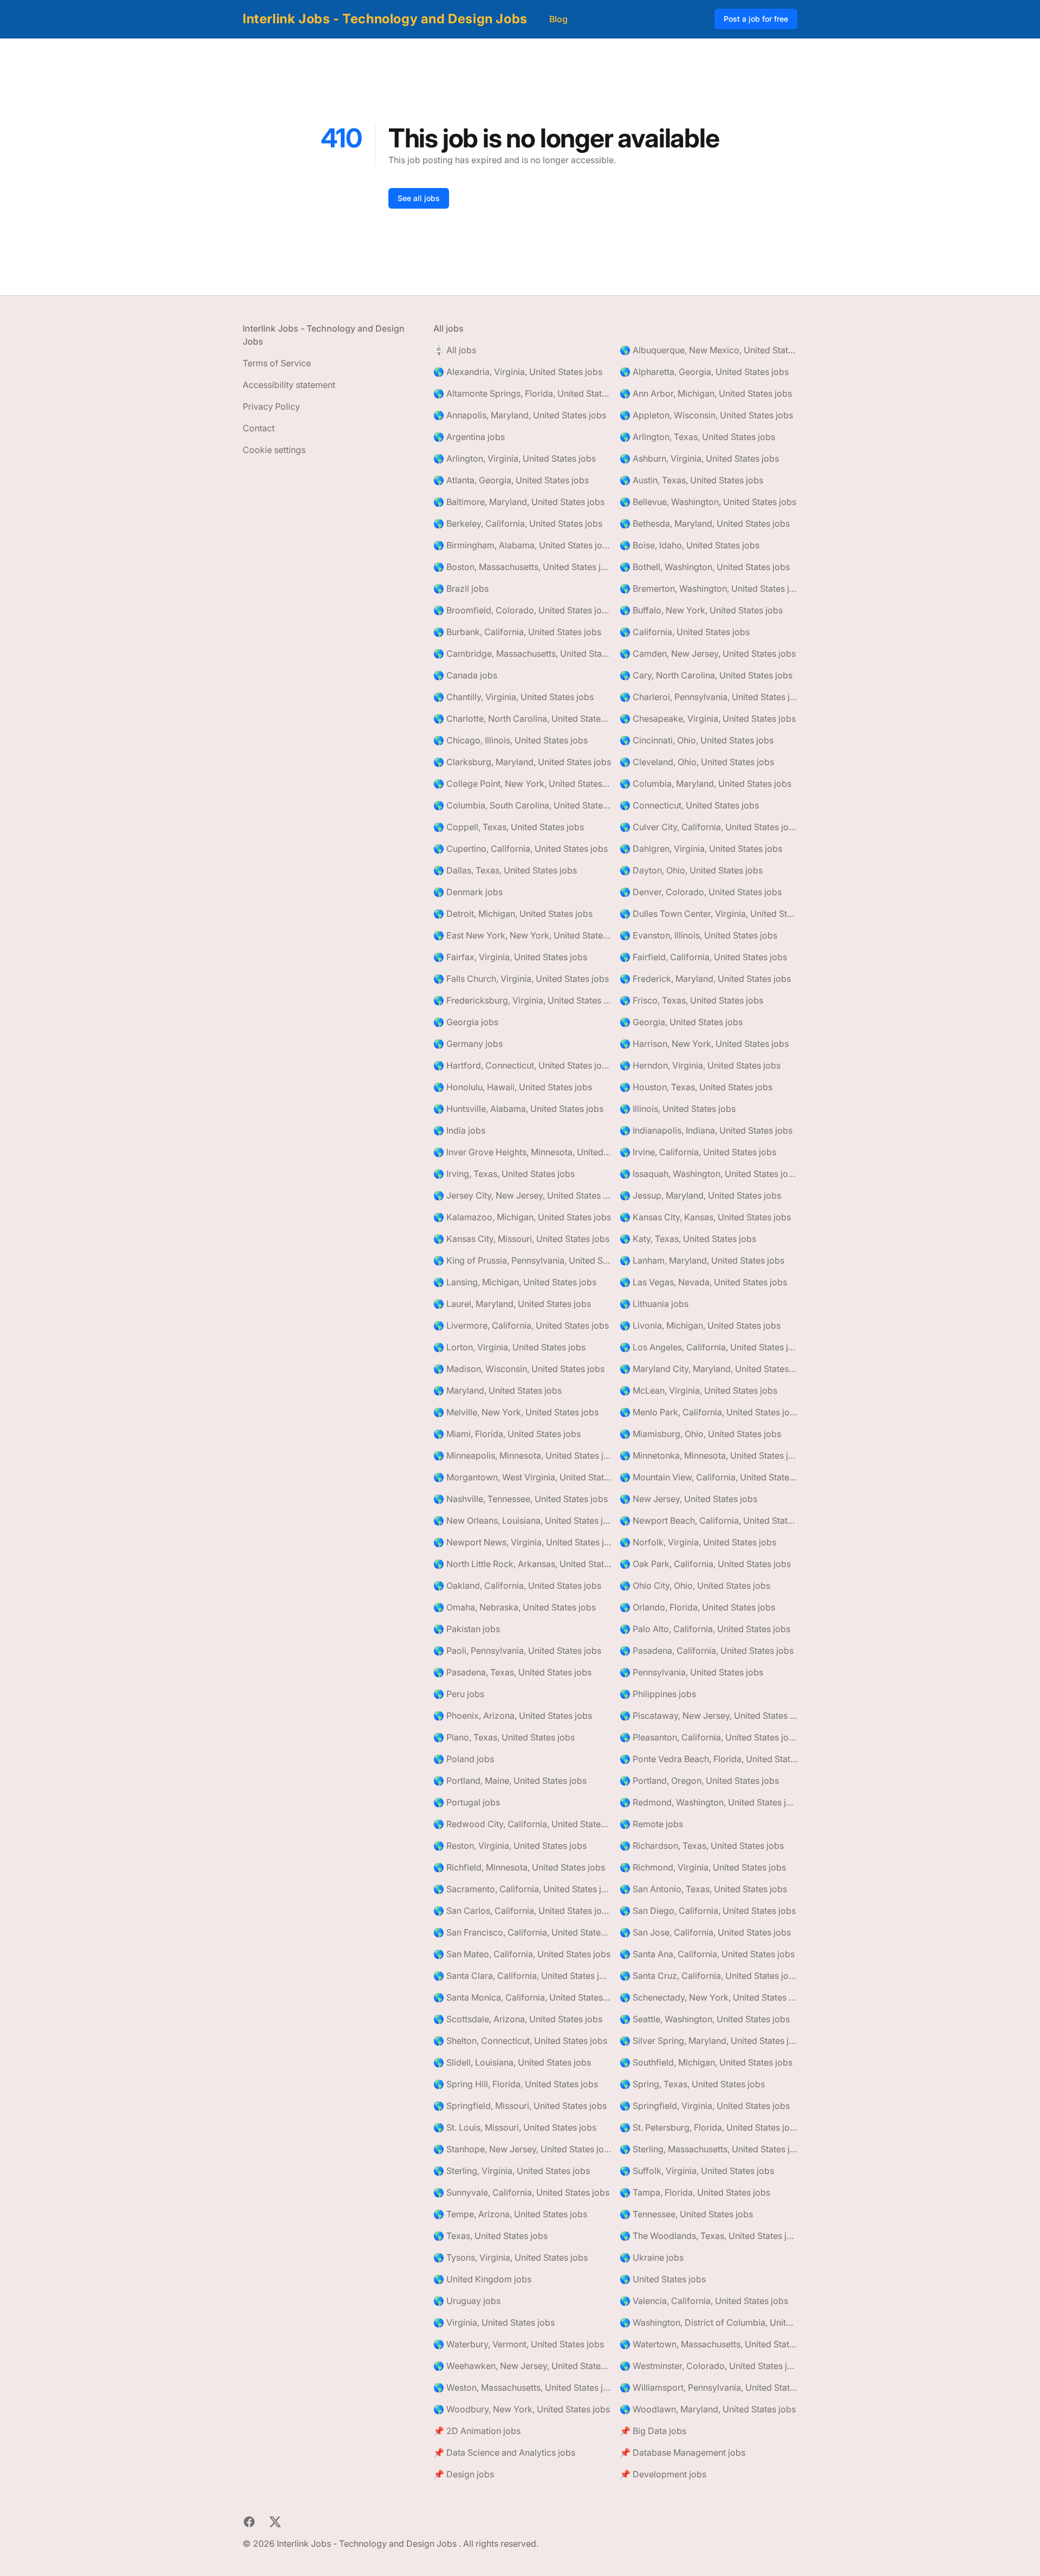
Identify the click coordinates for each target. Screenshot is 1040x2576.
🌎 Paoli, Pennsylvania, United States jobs (517, 1651)
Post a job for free (756, 19)
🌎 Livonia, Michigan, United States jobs (700, 1325)
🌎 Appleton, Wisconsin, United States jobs (706, 415)
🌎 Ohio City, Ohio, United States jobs (695, 1585)
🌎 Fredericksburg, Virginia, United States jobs (522, 1000)
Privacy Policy (271, 406)
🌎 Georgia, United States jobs (681, 1022)
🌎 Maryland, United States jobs (498, 1390)
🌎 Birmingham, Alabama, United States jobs (522, 545)
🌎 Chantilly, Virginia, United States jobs (513, 697)
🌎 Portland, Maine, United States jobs (510, 1781)
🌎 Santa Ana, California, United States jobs (707, 1954)
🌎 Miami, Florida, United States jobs (507, 1434)
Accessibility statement (289, 385)
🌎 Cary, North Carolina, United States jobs (706, 675)
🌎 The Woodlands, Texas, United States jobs (708, 2236)
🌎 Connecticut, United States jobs (689, 805)
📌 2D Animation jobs (477, 2431)
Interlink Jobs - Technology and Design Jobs (385, 19)
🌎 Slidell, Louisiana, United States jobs (512, 2062)
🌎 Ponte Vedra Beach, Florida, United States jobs (708, 1759)
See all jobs (419, 198)
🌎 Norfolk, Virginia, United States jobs (698, 1542)
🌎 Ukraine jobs (652, 2257)
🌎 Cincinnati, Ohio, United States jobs (697, 740)
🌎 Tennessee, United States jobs (686, 2214)
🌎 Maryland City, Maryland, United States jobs (708, 1369)
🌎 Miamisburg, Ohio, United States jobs (700, 1434)
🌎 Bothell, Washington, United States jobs (705, 567)
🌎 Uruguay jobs (467, 2301)
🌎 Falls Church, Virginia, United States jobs (521, 979)
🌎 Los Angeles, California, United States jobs (708, 1347)
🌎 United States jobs (663, 2279)
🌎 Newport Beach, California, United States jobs (708, 1520)
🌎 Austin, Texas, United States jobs (691, 480)
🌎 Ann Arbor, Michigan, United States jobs (706, 393)
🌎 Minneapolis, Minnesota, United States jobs (522, 1455)
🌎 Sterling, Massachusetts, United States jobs (708, 2149)
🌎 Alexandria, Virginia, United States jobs (518, 372)
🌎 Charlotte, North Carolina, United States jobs (522, 719)
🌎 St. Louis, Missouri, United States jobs (515, 2127)
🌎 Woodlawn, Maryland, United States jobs (708, 2409)
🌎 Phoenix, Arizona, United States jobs (513, 1716)
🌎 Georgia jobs (466, 1022)
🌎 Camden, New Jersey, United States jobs (708, 653)
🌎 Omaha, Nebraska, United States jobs (515, 1607)
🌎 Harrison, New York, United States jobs (704, 1044)
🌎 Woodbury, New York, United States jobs (522, 2409)
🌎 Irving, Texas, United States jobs (504, 1174)
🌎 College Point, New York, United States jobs (522, 784)
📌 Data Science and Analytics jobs (504, 2452)
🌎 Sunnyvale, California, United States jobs (521, 2192)
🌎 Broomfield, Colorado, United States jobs (522, 610)
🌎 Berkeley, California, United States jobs (518, 523)
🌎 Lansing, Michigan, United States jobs (515, 1282)
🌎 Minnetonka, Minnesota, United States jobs (708, 1455)
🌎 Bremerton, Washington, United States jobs (708, 588)
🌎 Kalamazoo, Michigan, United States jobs (522, 1217)
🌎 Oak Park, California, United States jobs (705, 1564)
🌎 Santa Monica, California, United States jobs (522, 1997)
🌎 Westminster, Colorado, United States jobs (708, 2366)
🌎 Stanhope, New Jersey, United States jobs (522, 2149)
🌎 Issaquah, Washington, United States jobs (708, 1174)
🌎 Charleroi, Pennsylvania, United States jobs (708, 697)
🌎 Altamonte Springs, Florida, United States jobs (522, 393)
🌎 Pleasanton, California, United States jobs (708, 1737)
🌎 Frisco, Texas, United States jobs (691, 1000)
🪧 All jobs (455, 350)
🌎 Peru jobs (459, 1694)
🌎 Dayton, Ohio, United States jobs (691, 870)
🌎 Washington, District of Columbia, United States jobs (708, 2322)
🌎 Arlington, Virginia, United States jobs (515, 458)
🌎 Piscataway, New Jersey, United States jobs (708, 1716)
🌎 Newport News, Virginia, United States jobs (522, 1542)
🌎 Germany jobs (468, 1044)
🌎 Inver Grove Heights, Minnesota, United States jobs (522, 1152)
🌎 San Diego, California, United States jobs (708, 1911)
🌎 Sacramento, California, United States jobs (522, 1889)
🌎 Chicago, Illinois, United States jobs (511, 740)
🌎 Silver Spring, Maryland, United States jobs (708, 2041)
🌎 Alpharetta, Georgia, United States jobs (704, 372)
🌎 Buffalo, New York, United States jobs (701, 610)
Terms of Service (277, 363)
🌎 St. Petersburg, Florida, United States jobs (708, 2127)
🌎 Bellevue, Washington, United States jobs (708, 502)
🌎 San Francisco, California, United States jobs (522, 1932)
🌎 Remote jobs (651, 1824)
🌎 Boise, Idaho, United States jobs (690, 545)
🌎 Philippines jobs (658, 1694)
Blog (558, 19)
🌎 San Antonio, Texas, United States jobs (703, 1889)
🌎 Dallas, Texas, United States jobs (505, 870)
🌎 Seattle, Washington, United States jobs (705, 2019)
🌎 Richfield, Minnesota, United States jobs (519, 1867)
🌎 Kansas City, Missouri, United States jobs (521, 1239)
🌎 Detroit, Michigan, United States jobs (513, 914)
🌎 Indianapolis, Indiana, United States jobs (706, 1130)
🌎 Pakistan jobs (467, 1629)
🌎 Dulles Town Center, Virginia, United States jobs (708, 914)
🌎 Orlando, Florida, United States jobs (697, 1607)
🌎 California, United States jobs (685, 632)
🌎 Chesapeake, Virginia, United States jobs (708, 719)
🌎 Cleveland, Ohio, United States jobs (697, 762)
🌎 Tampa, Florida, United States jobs (695, 2192)
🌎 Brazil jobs (461, 588)
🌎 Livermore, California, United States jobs (521, 1325)
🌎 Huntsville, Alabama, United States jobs (518, 1109)
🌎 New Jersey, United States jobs (688, 1499)
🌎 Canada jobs (465, 675)
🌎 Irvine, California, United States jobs (698, 1152)
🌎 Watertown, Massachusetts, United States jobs (708, 2344)
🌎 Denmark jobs (468, 892)
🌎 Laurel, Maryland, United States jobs (512, 1304)
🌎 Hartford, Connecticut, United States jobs (522, 1065)
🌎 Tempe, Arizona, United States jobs (510, 2214)
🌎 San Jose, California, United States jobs (705, 1932)
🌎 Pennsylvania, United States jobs (691, 1672)
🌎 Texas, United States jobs (490, 2236)
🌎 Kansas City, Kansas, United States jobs (705, 1217)
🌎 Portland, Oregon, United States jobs (699, 1781)
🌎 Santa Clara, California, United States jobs (522, 1976)
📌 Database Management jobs (682, 2452)
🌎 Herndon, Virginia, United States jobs (700, 1065)
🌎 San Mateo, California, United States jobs (522, 1954)
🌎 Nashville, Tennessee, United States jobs (521, 1499)
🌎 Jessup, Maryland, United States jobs (700, 1195)
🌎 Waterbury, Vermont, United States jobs (519, 2344)
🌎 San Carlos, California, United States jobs (522, 1911)
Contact (259, 428)
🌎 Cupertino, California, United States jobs (521, 849)
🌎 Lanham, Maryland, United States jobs (702, 1260)
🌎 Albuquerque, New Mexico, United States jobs (708, 350)
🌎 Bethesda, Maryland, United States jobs (705, 523)
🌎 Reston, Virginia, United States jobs (510, 1846)
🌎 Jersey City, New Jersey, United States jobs (522, 1195)
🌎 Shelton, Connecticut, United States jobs (520, 2041)
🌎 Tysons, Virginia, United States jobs (511, 2257)
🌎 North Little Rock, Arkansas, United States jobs (522, 1564)
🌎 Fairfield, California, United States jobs (703, 957)
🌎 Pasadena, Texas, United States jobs (512, 1672)
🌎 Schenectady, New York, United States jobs (708, 1997)
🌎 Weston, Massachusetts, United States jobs (522, 2387)
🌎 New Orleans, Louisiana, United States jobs (522, 1520)
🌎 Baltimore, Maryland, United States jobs (519, 502)
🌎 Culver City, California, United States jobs (708, 827)
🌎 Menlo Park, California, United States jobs (708, 1412)
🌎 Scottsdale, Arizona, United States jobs (518, 2019)
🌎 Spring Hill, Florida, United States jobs (516, 2084)
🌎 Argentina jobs (469, 437)
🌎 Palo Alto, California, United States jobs (705, 1629)
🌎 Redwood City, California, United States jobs (522, 1824)
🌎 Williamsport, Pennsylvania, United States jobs (708, 2387)
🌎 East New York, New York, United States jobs (522, 935)
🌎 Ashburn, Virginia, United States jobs (699, 458)
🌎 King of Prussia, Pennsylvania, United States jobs (522, 1260)
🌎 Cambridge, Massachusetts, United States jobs (522, 653)
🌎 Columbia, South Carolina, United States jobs (522, 805)
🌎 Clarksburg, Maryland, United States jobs (522, 762)
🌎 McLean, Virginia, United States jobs (698, 1390)
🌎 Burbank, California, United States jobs (517, 632)
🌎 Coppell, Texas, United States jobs (509, 827)
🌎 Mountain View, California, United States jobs (708, 1477)
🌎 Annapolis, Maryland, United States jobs (520, 415)
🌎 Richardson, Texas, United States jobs (702, 1846)
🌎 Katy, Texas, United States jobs (688, 1239)
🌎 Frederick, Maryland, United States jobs (705, 979)
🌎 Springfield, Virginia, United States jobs (705, 2106)
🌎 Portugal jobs (467, 1802)
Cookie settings (274, 450)
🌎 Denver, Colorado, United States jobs (701, 892)
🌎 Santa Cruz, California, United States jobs (708, 1976)
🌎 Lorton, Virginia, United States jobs (509, 1347)
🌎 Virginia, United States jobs (494, 2322)
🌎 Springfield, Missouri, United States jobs (520, 2106)
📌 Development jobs (663, 2474)
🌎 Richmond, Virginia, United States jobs (703, 1867)
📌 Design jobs (464, 2474)
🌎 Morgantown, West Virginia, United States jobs (522, 1477)
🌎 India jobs (459, 1130)
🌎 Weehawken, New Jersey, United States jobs (522, 2366)
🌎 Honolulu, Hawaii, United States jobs (513, 1087)
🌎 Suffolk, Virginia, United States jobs (697, 2171)
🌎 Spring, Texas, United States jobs (692, 2084)
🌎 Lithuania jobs (654, 1304)
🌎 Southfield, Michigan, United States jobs (706, 2062)
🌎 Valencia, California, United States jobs (704, 2301)
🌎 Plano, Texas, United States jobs (504, 1737)
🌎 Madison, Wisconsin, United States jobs (519, 1369)
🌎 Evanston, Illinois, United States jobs (698, 935)
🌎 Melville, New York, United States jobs (516, 1412)
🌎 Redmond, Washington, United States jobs (708, 1802)
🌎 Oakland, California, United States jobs (517, 1585)
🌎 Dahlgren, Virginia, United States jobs (701, 849)
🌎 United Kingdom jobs (482, 2279)
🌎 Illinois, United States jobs (678, 1109)
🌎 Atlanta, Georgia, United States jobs (511, 480)
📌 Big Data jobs (653, 2431)
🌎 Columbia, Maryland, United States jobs (706, 784)
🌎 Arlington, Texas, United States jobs (697, 437)
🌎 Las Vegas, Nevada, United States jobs (703, 1282)
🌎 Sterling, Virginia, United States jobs (512, 2171)
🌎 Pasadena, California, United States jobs (707, 1651)
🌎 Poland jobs (464, 1759)
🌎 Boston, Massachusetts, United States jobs (522, 567)
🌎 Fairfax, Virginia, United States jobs (510, 957)
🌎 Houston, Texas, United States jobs (696, 1087)
